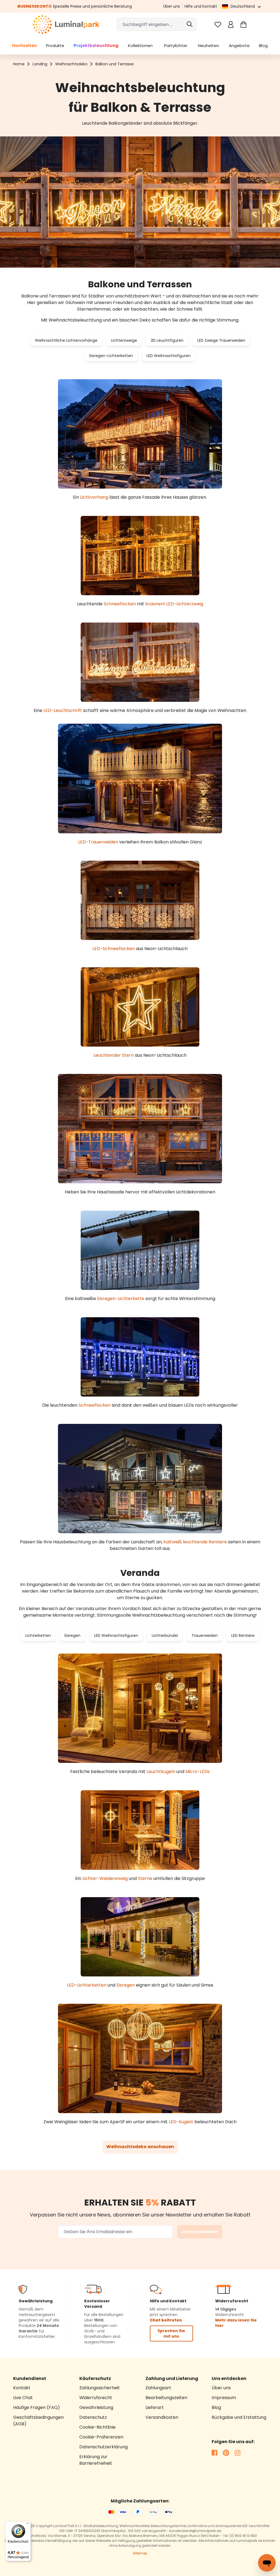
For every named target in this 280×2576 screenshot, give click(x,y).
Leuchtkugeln (161, 1772)
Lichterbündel (165, 1635)
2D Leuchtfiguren (167, 340)
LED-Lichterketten (87, 1985)
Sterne (145, 1878)
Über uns (172, 6)
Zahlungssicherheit (100, 2388)
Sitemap (140, 2553)
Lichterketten (38, 1635)
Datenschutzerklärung (103, 2447)
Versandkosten (162, 2417)
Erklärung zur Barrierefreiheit (96, 2460)
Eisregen (72, 1635)
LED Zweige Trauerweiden (221, 340)
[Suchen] (190, 24)
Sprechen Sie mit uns (171, 2333)
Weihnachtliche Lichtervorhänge (66, 340)
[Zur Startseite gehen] (66, 24)
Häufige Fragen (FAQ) (37, 2407)
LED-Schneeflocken (114, 949)
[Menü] (28, 2525)
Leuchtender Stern (114, 1055)
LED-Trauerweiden (98, 842)
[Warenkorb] (243, 24)
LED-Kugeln (181, 2122)
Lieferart (155, 2407)
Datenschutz (93, 2417)
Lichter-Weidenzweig (105, 1878)
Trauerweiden (205, 1635)
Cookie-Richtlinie (97, 2427)
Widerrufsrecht (96, 2398)
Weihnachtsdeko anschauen (140, 2147)
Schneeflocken (120, 604)
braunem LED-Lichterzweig (174, 604)
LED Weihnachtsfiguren (169, 356)
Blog (216, 2407)
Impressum (224, 2398)
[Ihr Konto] (231, 24)
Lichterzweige (124, 340)
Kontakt (22, 2388)
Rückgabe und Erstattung (239, 2417)
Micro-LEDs (198, 1772)
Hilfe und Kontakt (201, 6)
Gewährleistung (96, 2407)
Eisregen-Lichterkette (121, 1299)
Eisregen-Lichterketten (111, 356)
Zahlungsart (158, 2388)
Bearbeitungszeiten (166, 2398)
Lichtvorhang (94, 497)
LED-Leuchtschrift (63, 710)
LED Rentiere (243, 1635)
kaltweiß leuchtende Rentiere (195, 1542)
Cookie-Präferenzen (101, 2437)
